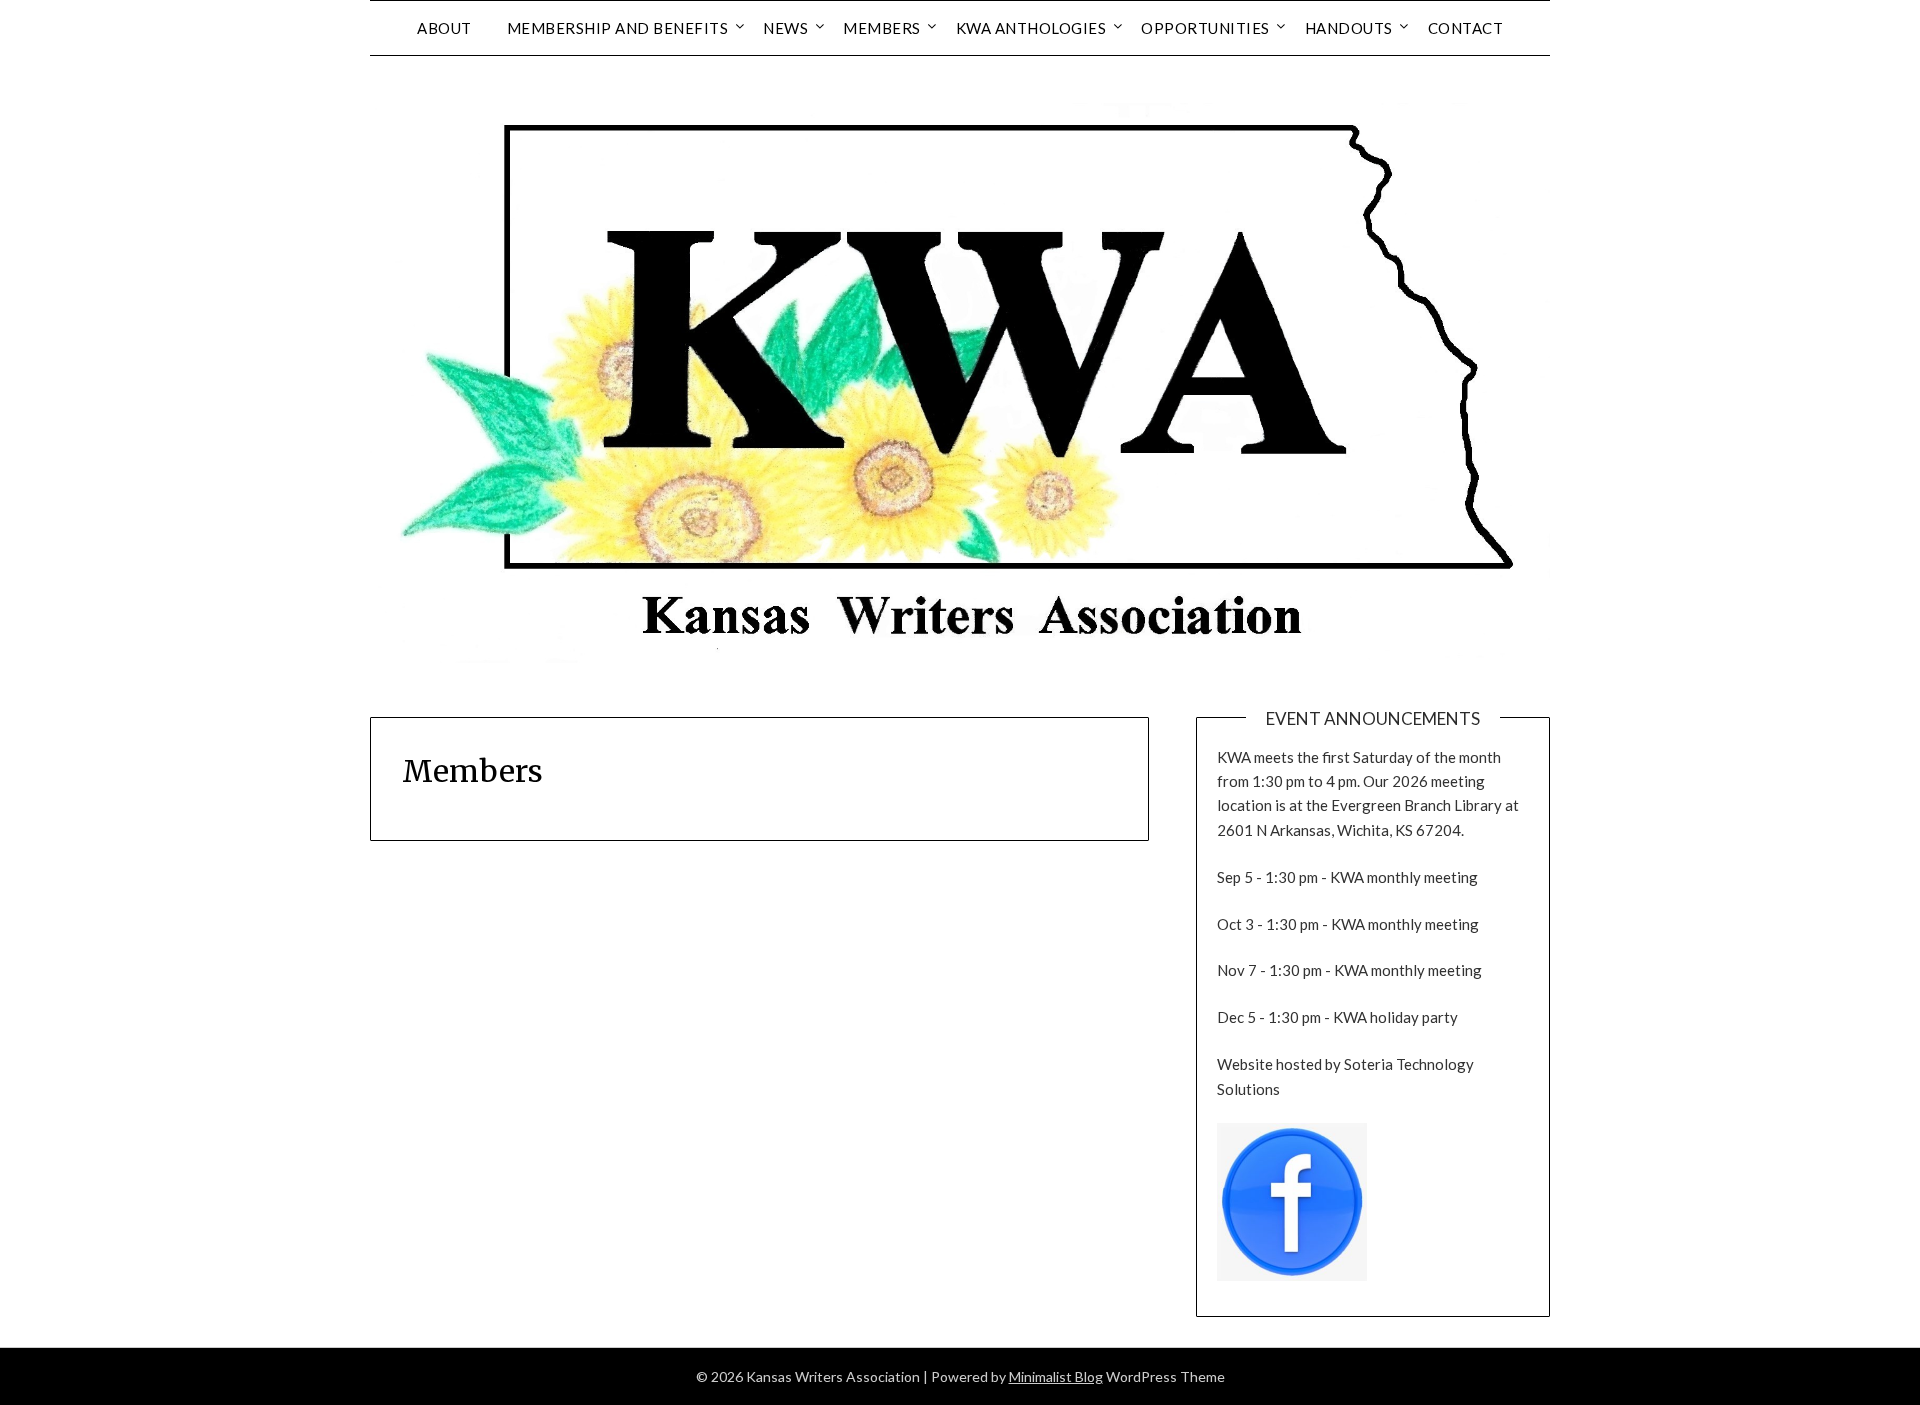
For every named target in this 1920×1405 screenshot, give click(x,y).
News (785, 28)
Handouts (1349, 28)
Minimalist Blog (1056, 1376)
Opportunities (1205, 28)
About (444, 28)
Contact (1466, 28)
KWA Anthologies (1031, 28)
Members (882, 28)
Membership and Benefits (618, 28)
